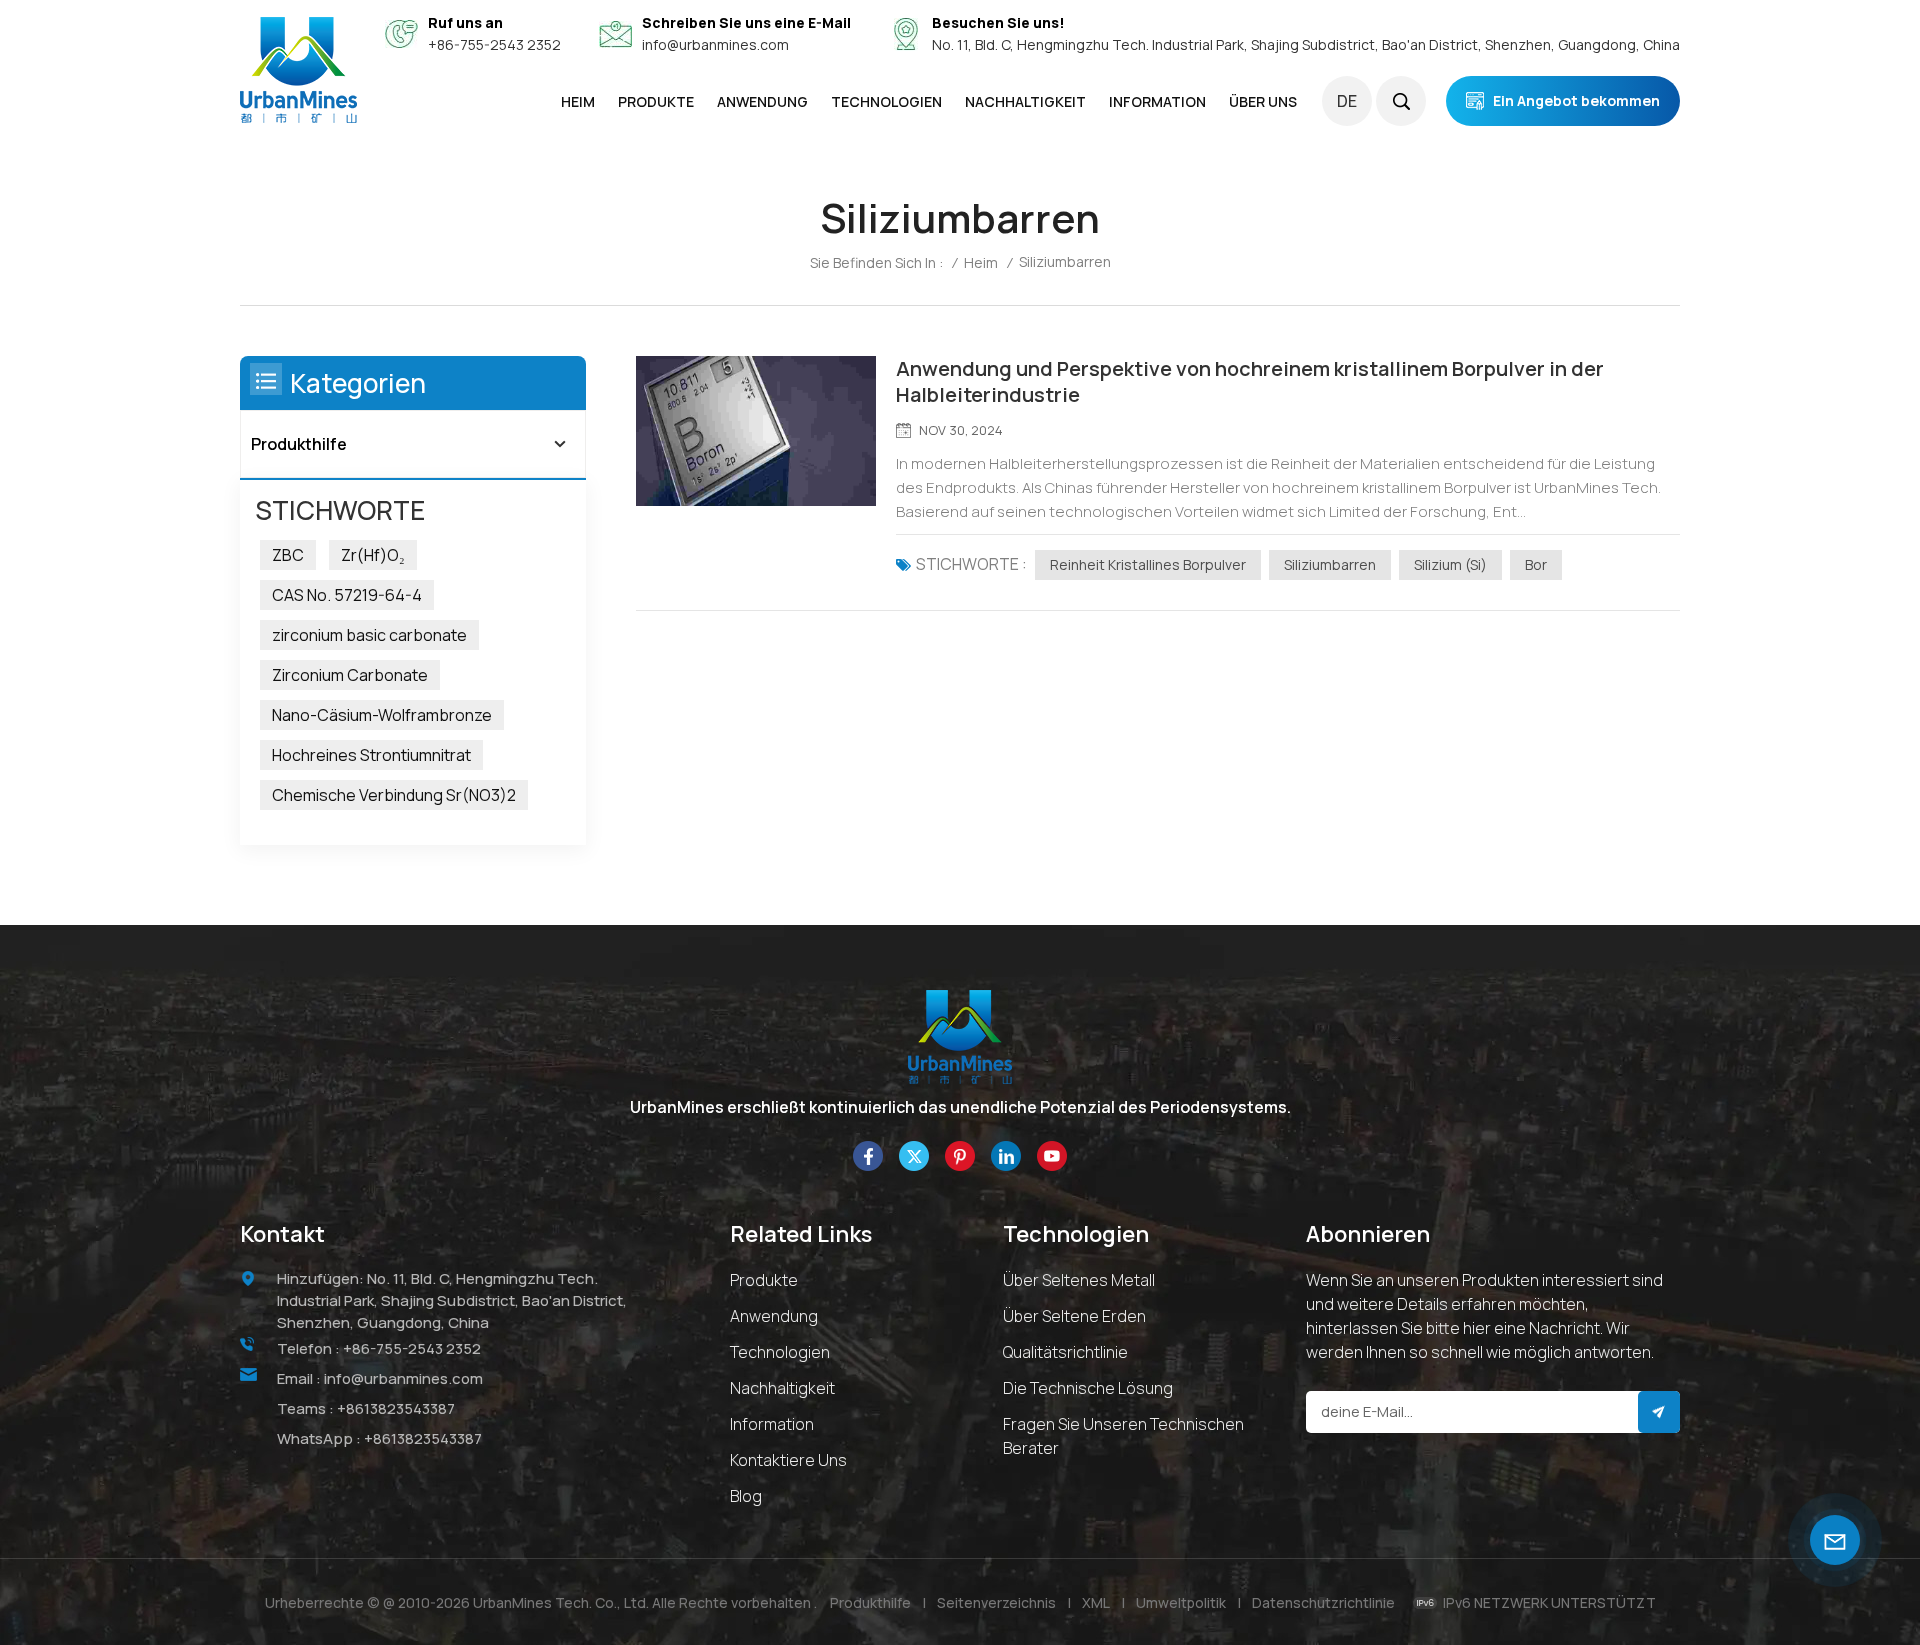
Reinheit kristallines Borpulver (1148, 564)
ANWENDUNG (762, 101)
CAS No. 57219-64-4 (347, 595)
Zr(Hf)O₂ (373, 555)
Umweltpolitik (1181, 1602)
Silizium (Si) (1450, 564)
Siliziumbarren (1330, 564)
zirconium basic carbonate (369, 635)
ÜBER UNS (1263, 101)
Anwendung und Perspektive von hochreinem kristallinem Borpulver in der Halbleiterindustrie (1250, 382)
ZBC (288, 555)
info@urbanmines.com (715, 44)
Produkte (764, 1280)
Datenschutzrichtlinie (1323, 1602)
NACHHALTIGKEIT (1025, 101)
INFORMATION (1157, 101)
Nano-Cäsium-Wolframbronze (382, 715)
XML (1096, 1602)
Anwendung (774, 1316)
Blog (746, 1496)
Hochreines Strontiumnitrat (371, 755)
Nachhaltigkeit (782, 1388)
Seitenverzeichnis (996, 1602)
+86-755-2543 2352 (494, 44)
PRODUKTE (656, 101)
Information (772, 1424)
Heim (578, 101)
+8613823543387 (396, 1408)
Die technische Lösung (1088, 1388)
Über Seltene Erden (1074, 1316)
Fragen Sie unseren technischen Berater (1123, 1436)
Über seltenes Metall (1079, 1280)
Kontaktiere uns (788, 1460)
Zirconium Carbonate (350, 675)
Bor (1536, 564)
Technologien (886, 101)
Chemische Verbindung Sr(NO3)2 (394, 795)
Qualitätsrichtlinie (1065, 1352)
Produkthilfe (299, 444)
